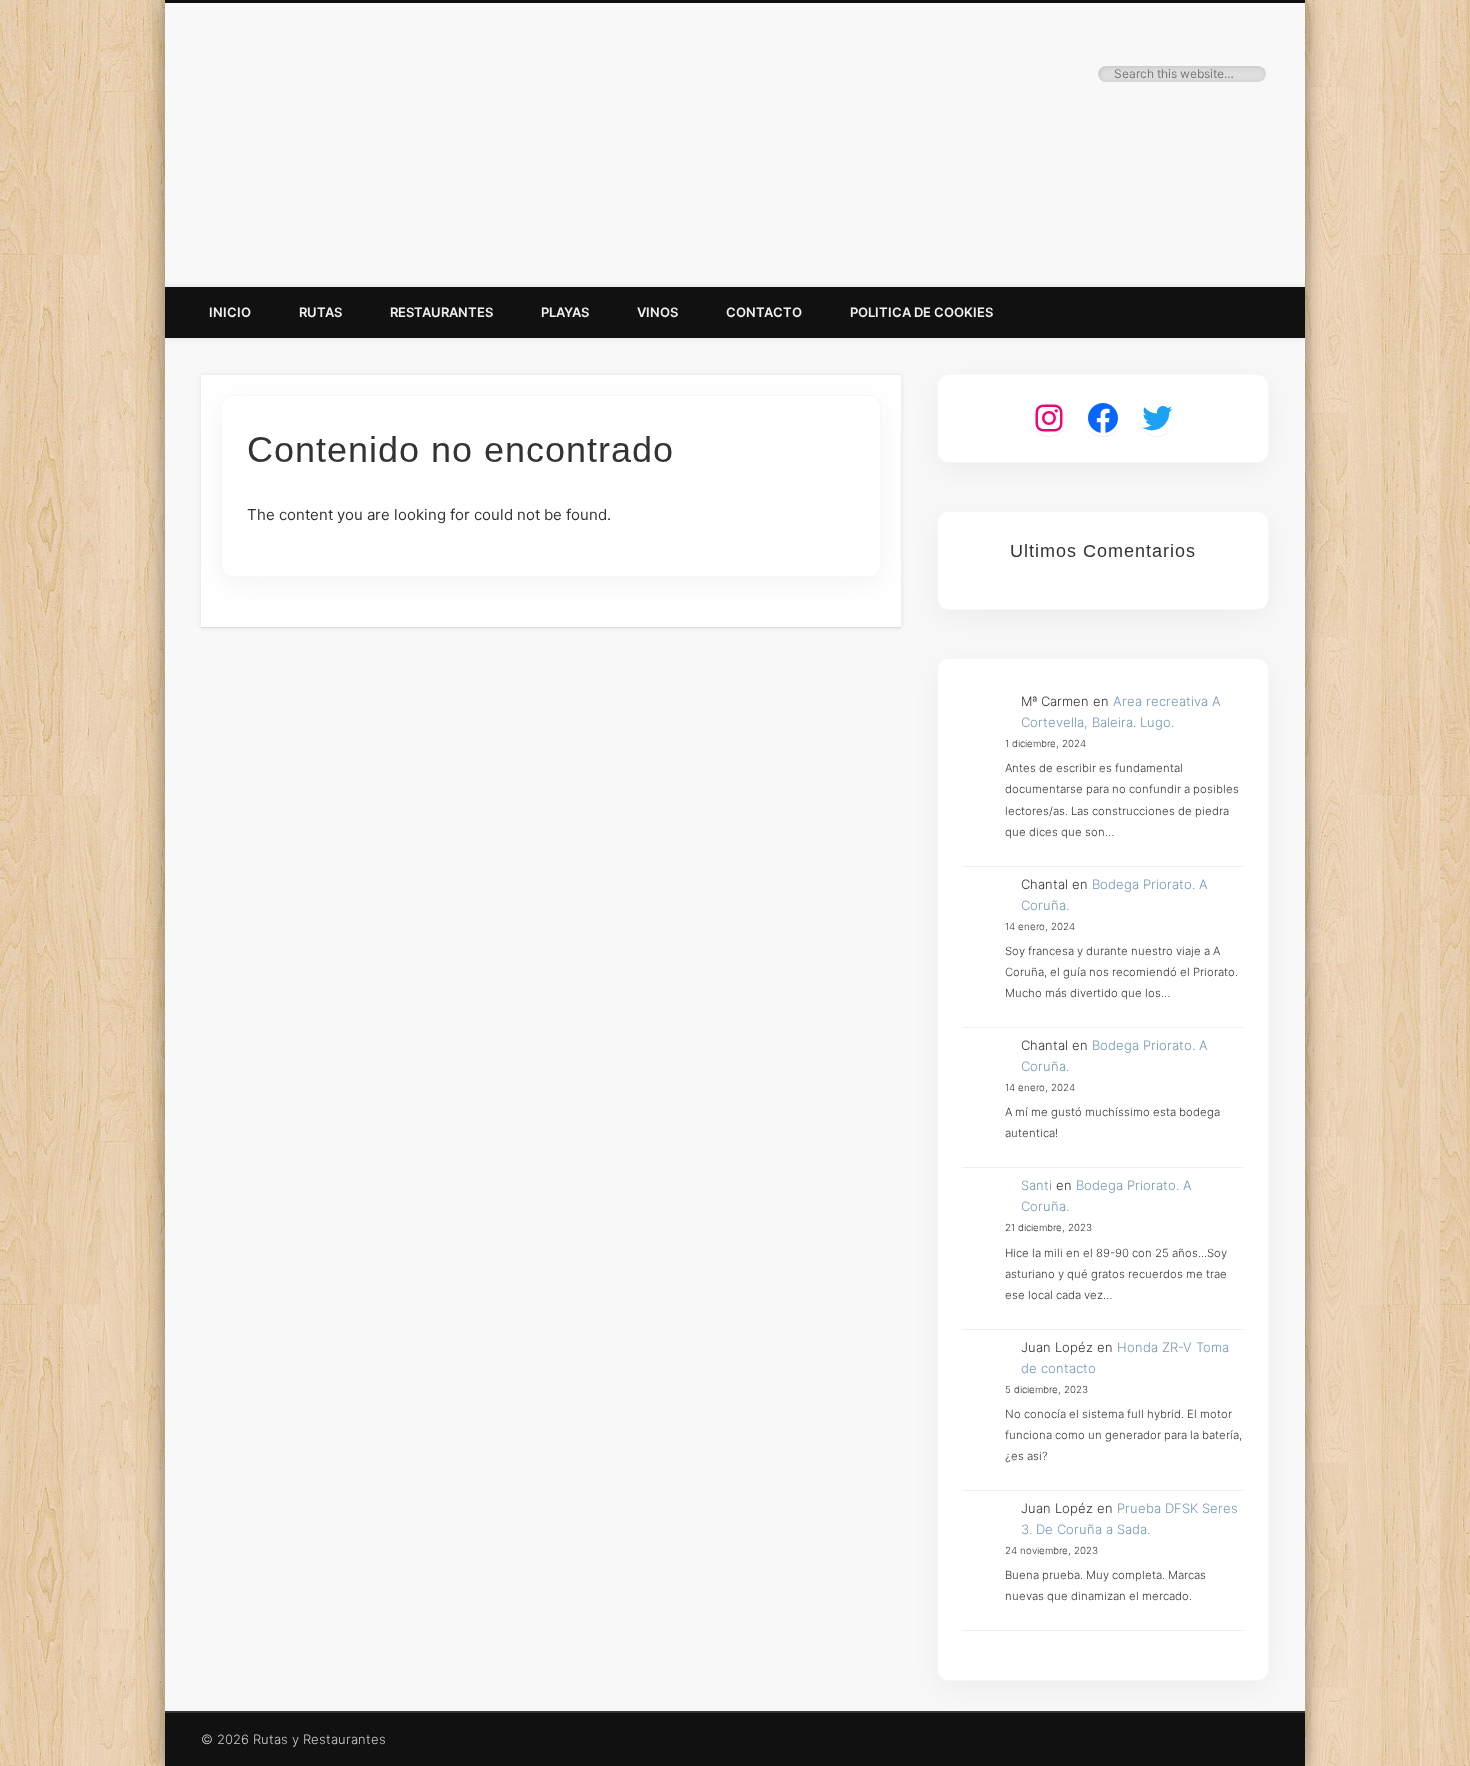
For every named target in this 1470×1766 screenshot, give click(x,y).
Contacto (764, 312)
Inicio (230, 312)
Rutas (320, 312)
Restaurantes (441, 312)
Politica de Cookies (921, 312)
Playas (565, 312)
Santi (1036, 1185)
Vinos (657, 312)
